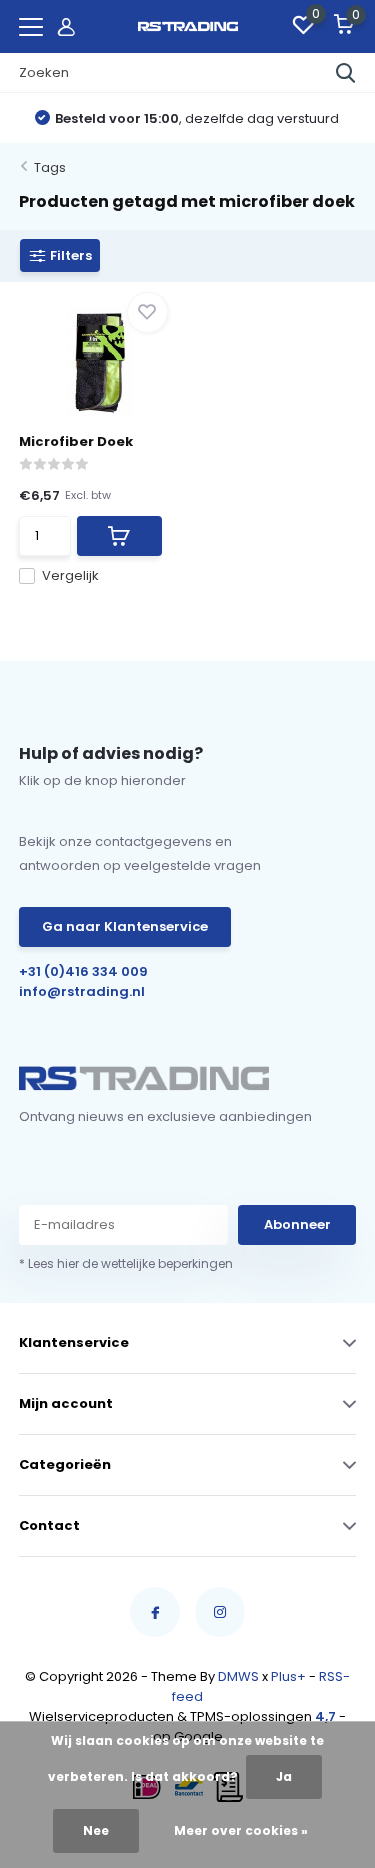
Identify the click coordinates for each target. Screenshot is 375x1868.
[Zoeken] (346, 73)
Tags (50, 167)
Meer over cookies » (241, 1830)
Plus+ (288, 1676)
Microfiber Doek (76, 441)
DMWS (238, 1676)
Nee (96, 1830)
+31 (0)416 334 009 (83, 971)
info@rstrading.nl (82, 991)
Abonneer (297, 1224)
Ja (284, 1776)
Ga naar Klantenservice (125, 926)
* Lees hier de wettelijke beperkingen (126, 1263)
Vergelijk (70, 575)
